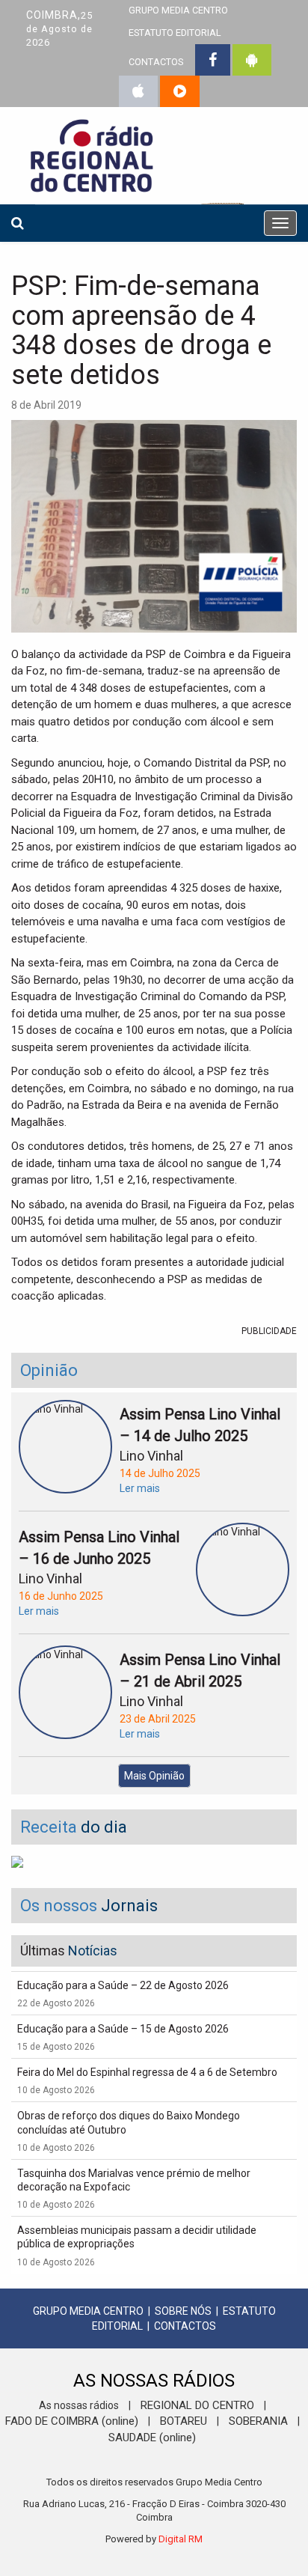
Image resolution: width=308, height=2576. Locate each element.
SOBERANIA (258, 2421)
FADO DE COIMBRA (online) (72, 2421)
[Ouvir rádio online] (180, 91)
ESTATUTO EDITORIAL (175, 33)
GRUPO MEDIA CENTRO (88, 2311)
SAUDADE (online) (152, 2438)
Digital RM (181, 2539)
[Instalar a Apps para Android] (252, 60)
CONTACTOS (156, 62)
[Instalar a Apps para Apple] (138, 91)
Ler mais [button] (140, 1488)
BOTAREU (184, 2421)
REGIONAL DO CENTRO (197, 2405)
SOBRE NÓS (183, 2311)
